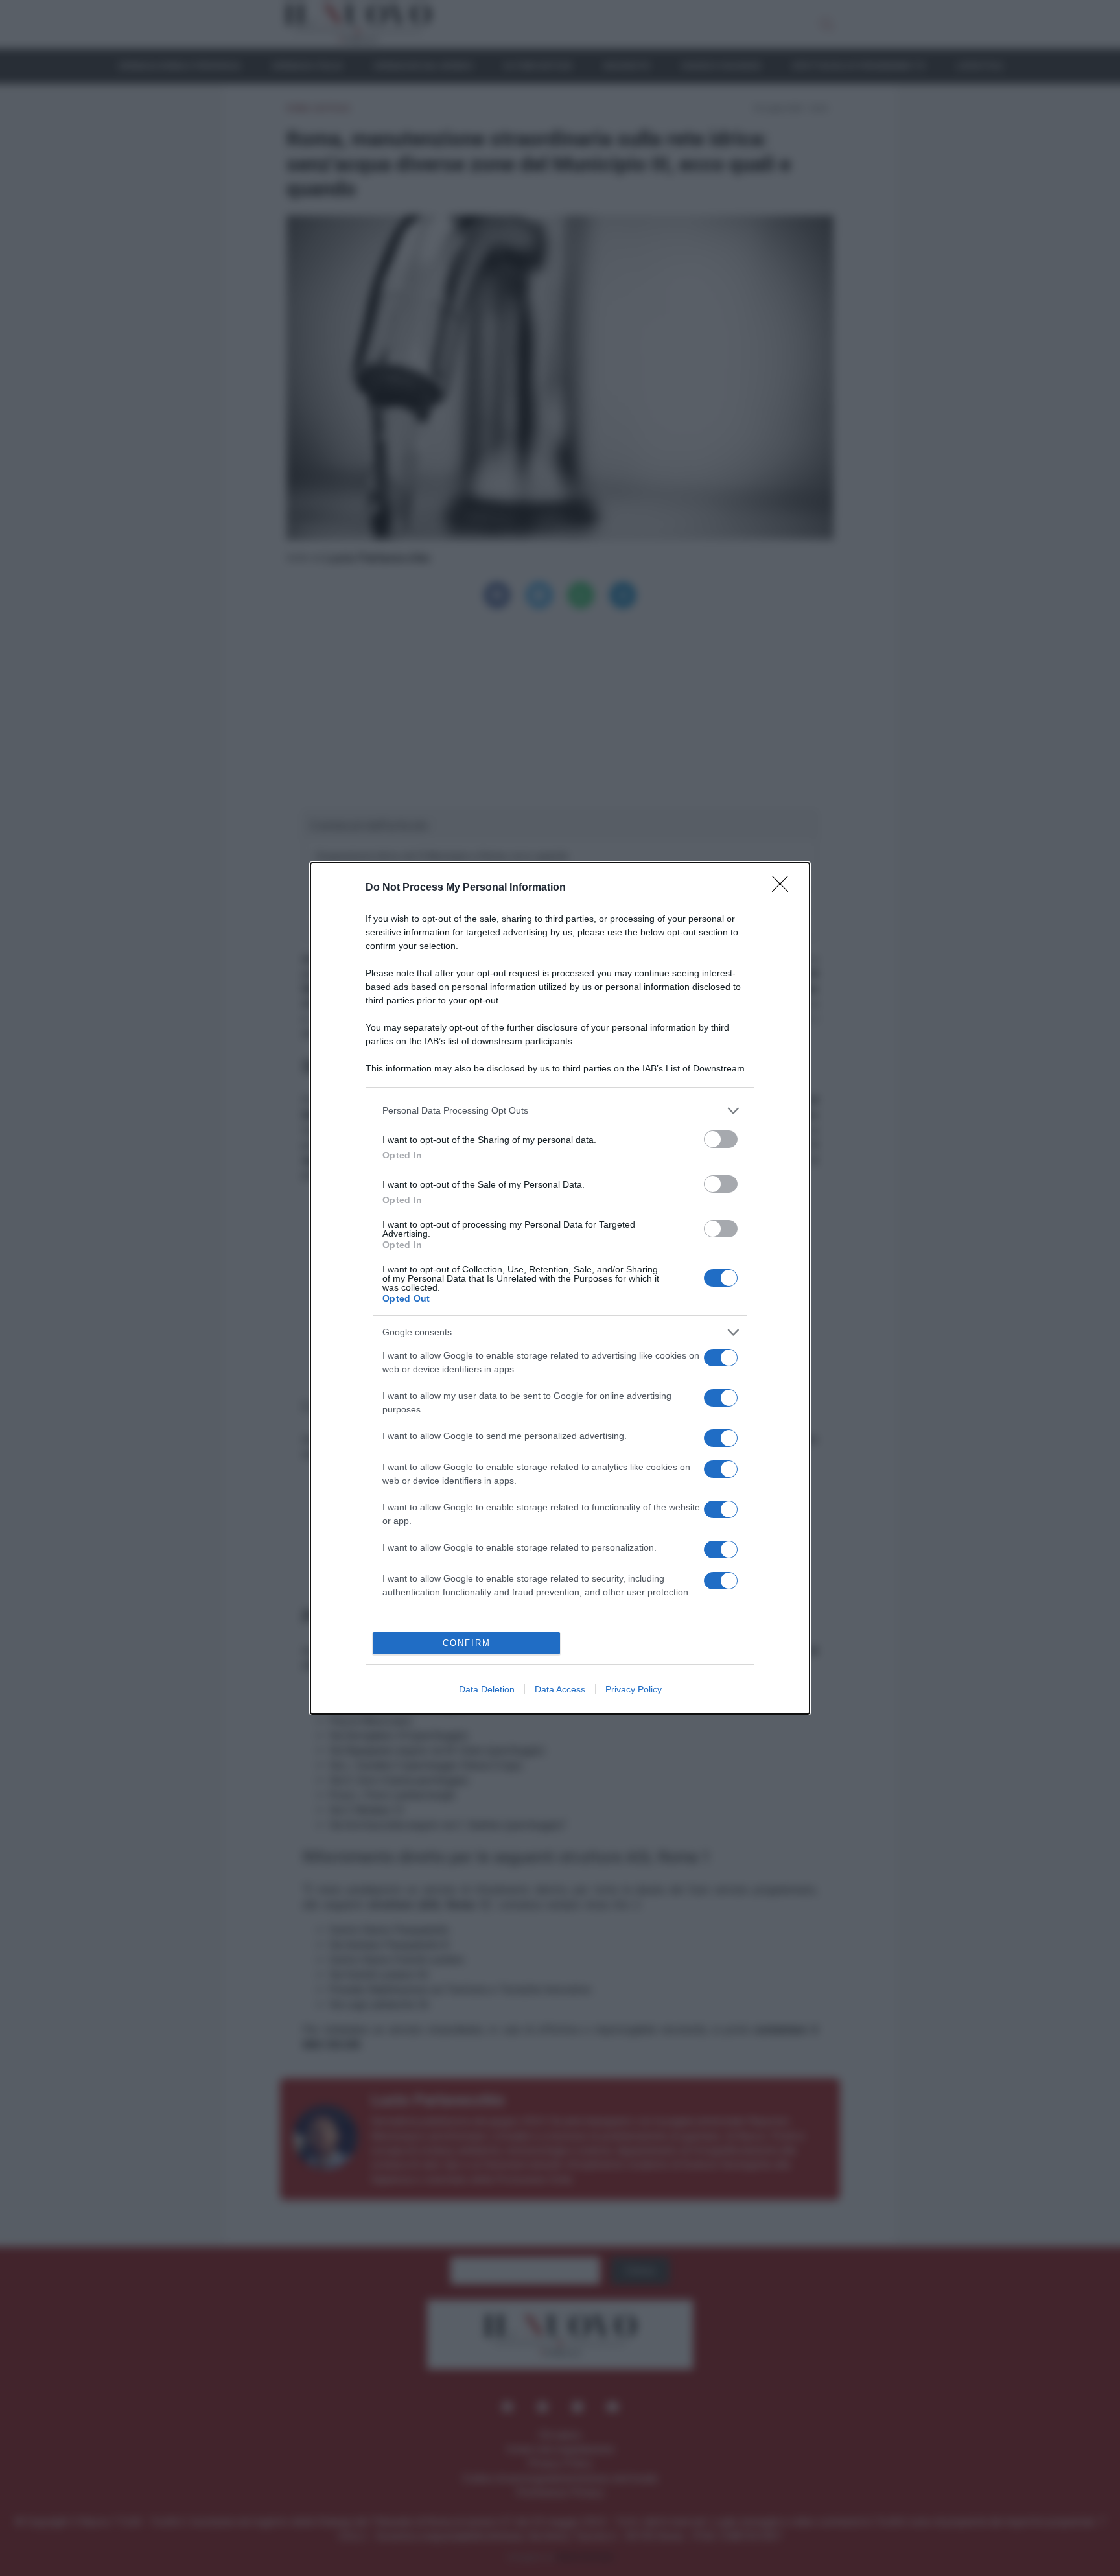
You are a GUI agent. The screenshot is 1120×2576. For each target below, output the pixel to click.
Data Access (560, 1689)
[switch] (721, 1139)
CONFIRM (467, 1643)
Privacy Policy (634, 1689)
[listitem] (560, 1111)
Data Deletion (487, 1689)
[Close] (784, 888)
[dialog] (560, 1288)
